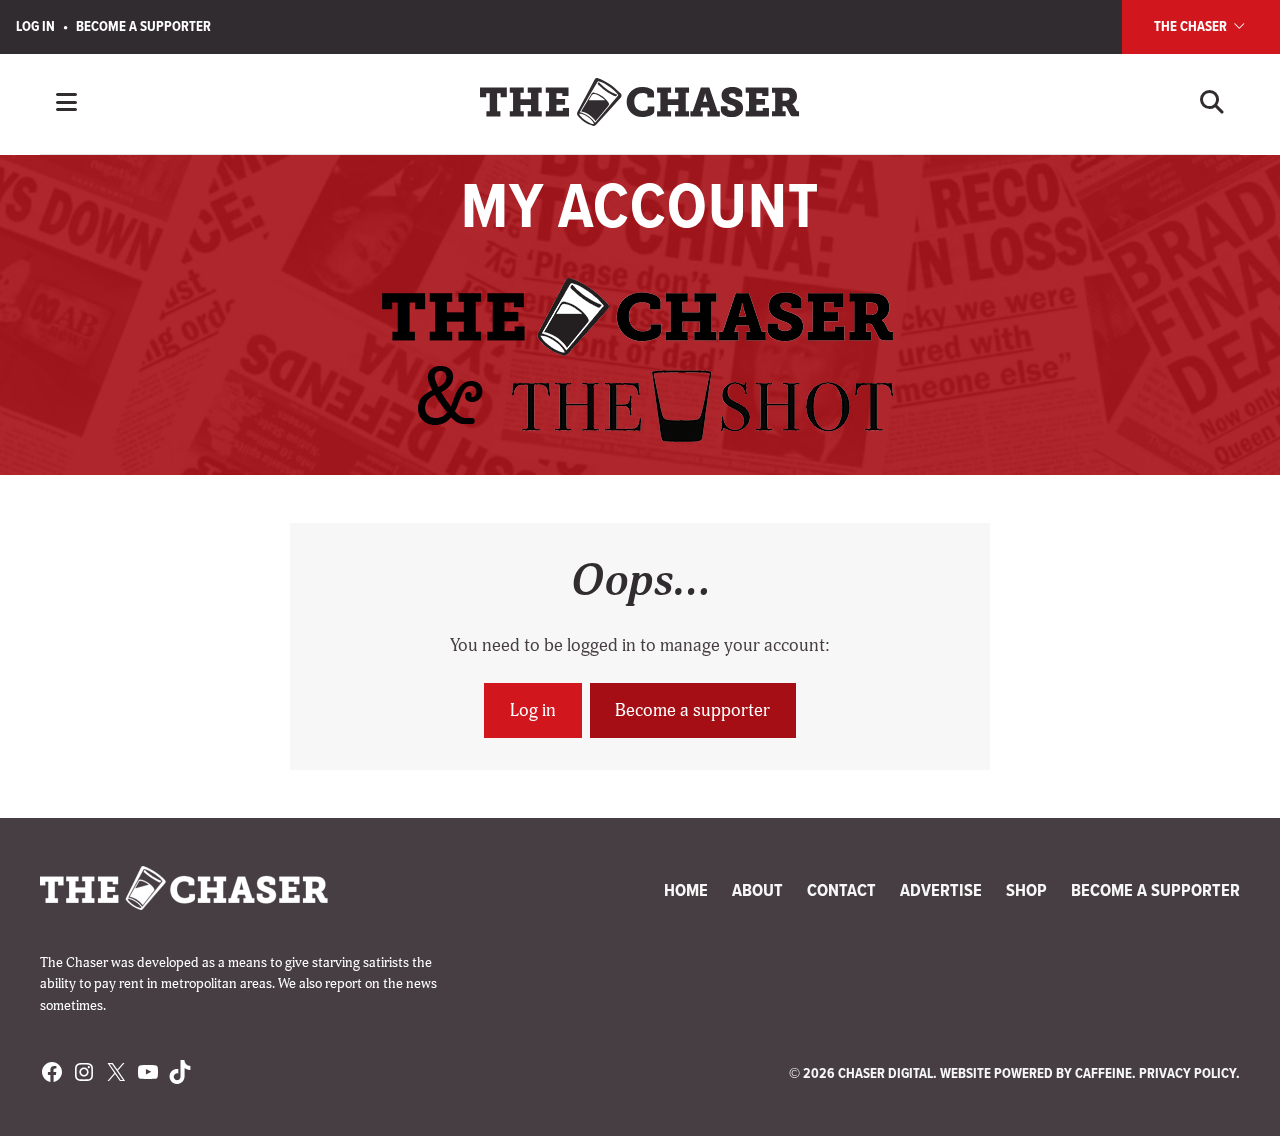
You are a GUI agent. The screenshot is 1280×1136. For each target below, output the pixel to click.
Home (686, 890)
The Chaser (1192, 26)
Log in (533, 710)
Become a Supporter (143, 26)
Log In (35, 26)
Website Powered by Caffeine (1036, 1073)
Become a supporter (692, 710)
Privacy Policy (1187, 1073)
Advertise (941, 890)
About (757, 890)
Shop (1026, 890)
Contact (841, 890)
